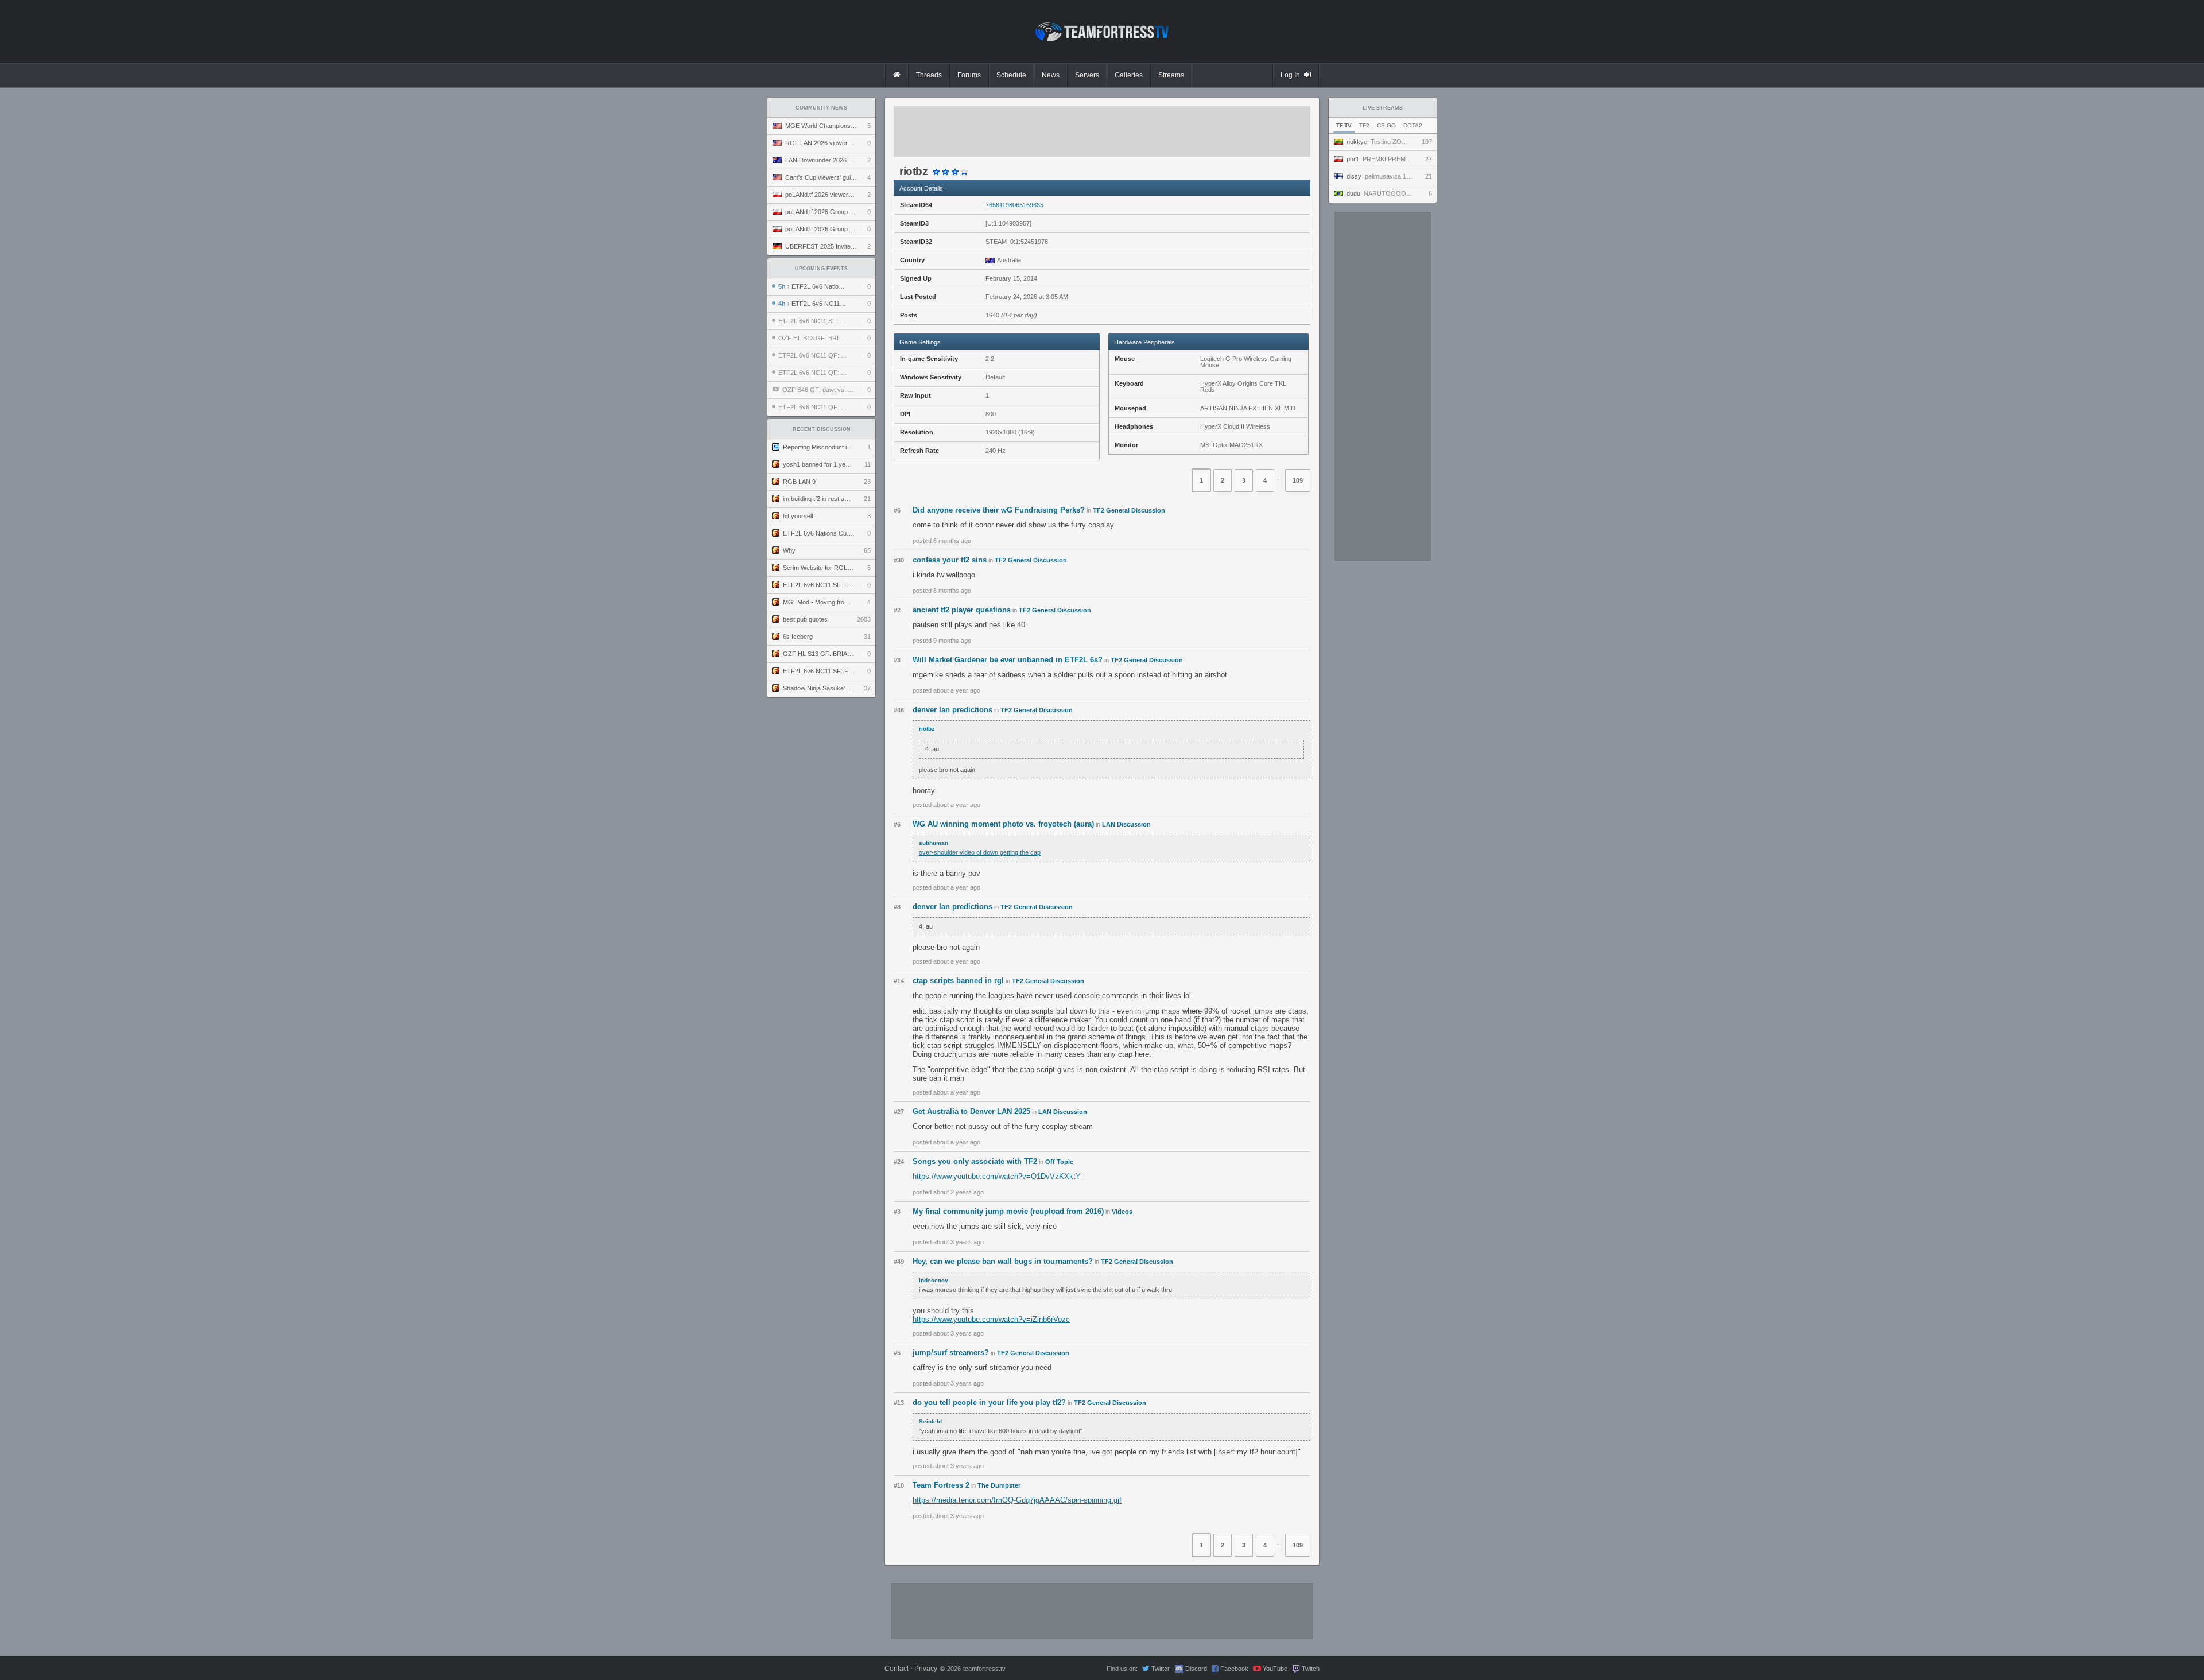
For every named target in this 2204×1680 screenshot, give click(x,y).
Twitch (1311, 1669)
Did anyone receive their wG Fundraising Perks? (999, 510)
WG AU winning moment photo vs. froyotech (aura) (1003, 824)
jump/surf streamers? (951, 1353)
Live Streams (1383, 108)
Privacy (926, 1669)
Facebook (1234, 1669)
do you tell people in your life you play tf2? (989, 1402)
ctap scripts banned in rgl (958, 981)
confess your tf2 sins (950, 560)
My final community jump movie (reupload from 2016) (1008, 1211)
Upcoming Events (821, 269)
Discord (1196, 1669)
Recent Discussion (822, 429)
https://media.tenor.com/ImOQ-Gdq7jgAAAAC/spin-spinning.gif (1017, 1500)
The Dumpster (999, 1485)
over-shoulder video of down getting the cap (980, 852)
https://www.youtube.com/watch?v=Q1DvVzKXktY (997, 1176)
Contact (897, 1669)
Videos (1122, 1212)
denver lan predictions (952, 710)
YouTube (1275, 1669)
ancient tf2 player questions (962, 610)
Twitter (1161, 1669)
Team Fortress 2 (941, 1485)
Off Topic (1059, 1162)
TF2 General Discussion (1129, 510)
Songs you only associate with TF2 (975, 1161)
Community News (821, 108)
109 (1298, 480)
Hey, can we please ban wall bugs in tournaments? (1003, 1261)
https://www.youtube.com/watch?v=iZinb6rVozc (991, 1319)
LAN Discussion (1126, 824)
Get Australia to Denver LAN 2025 (971, 1111)
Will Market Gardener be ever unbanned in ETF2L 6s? (1008, 660)
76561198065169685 (1014, 205)
